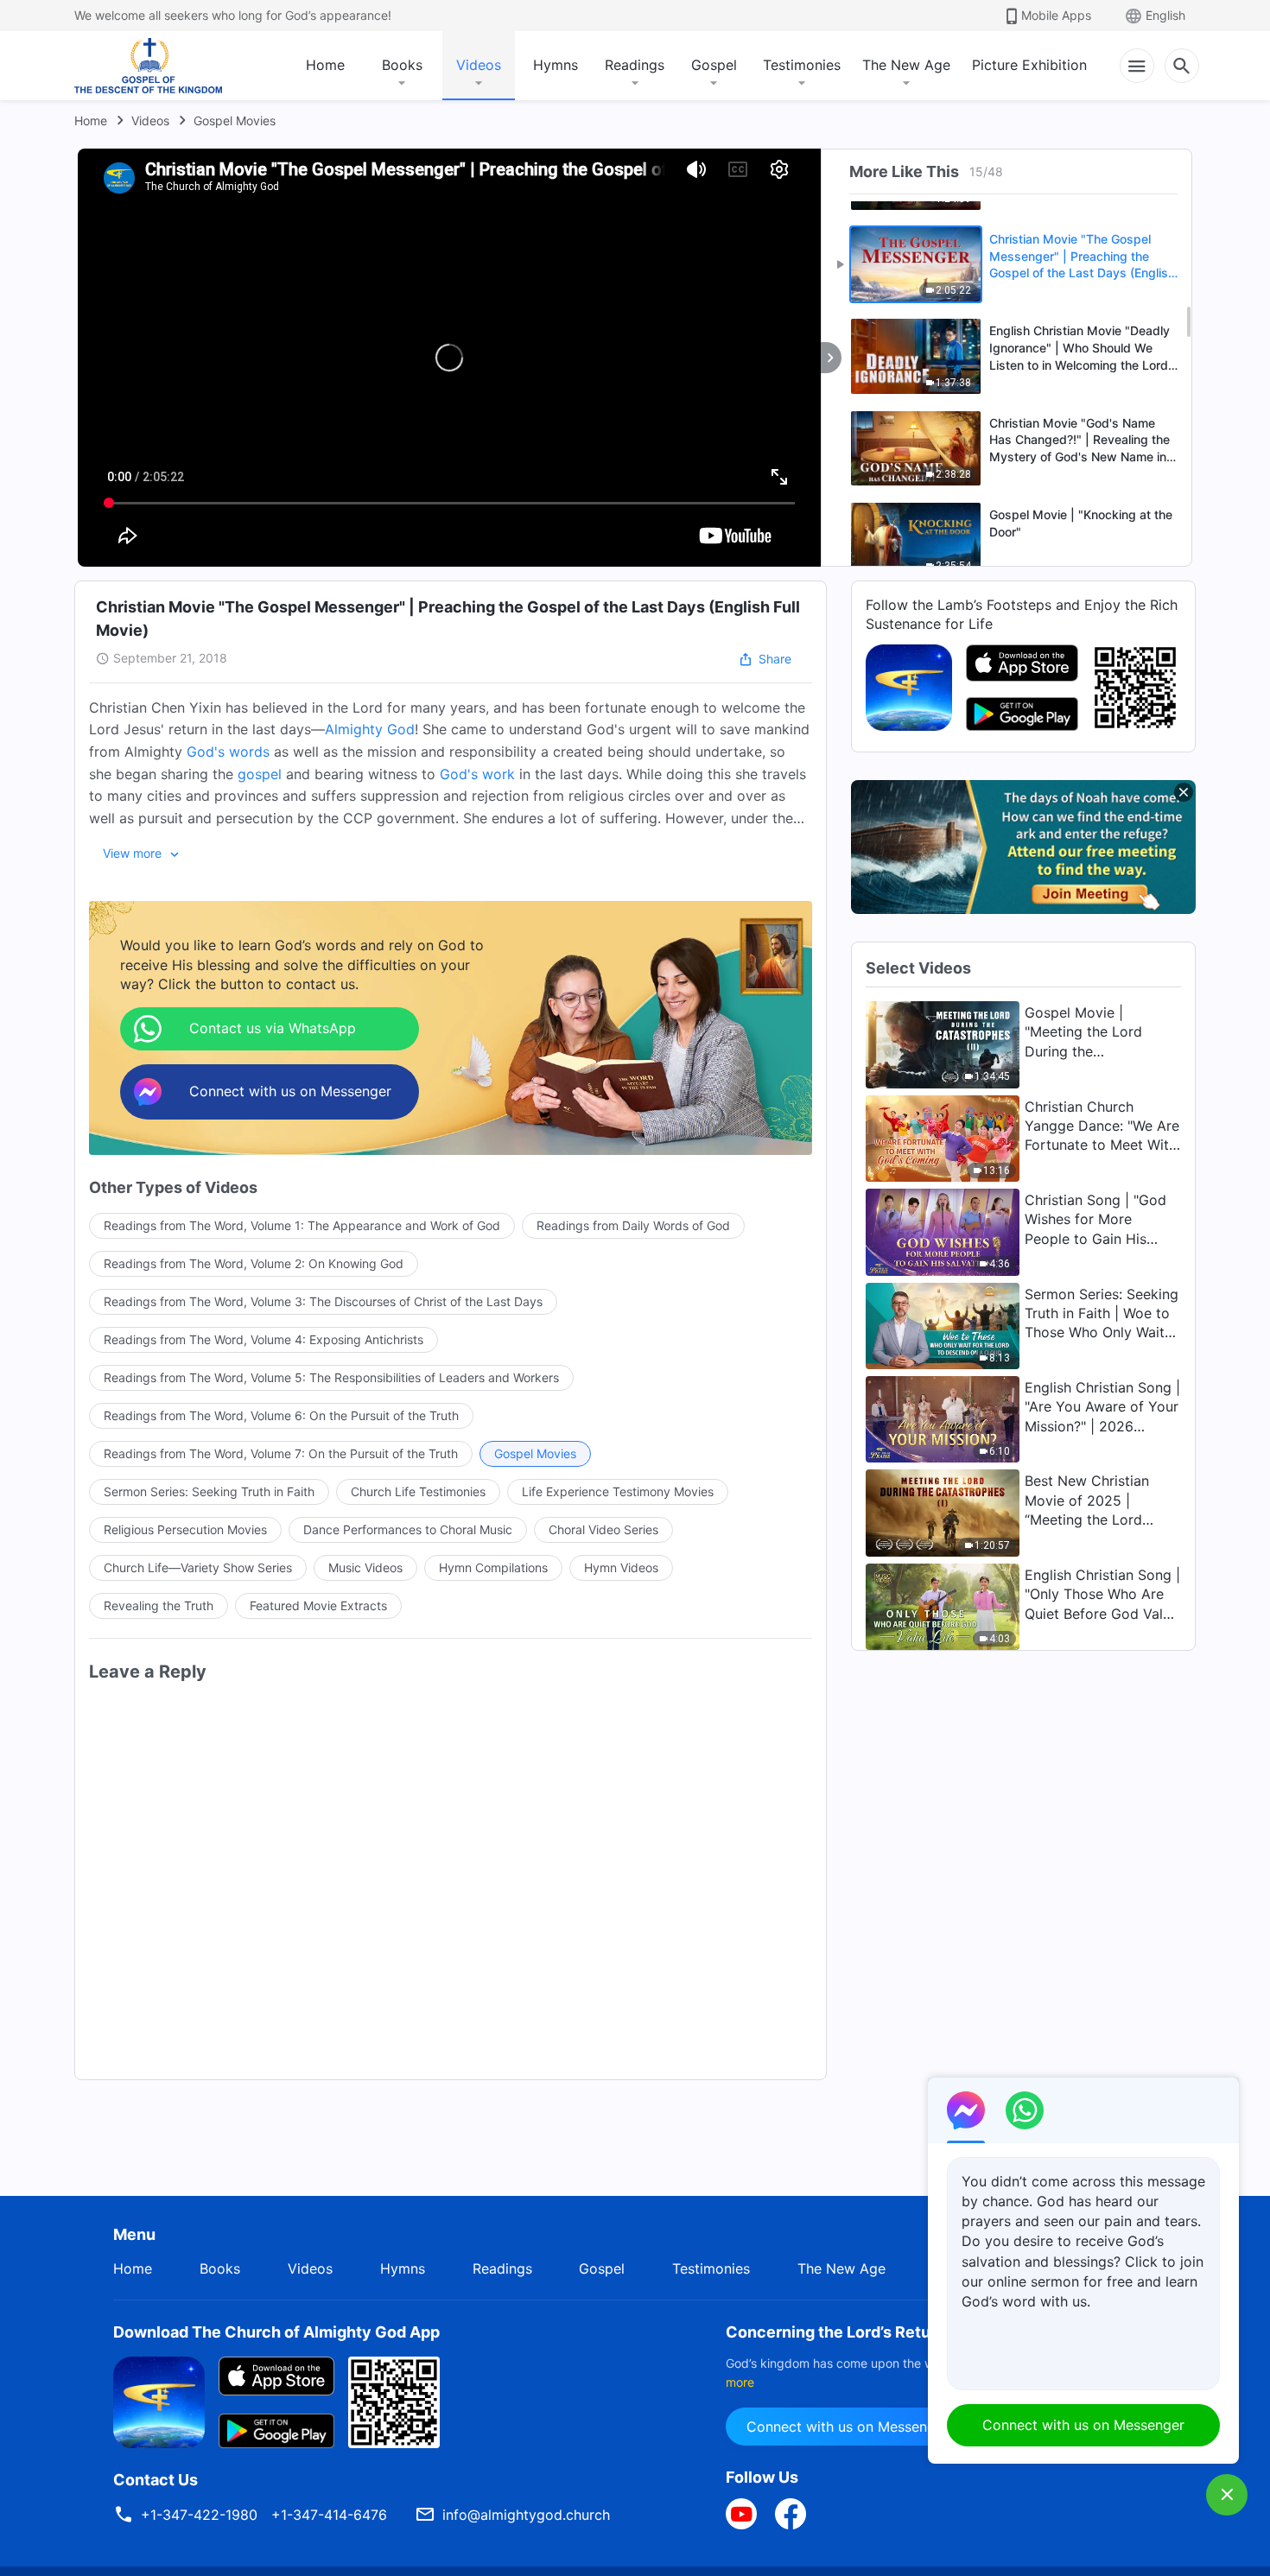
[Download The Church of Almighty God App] (159, 2401)
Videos (479, 65)
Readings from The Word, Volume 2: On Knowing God (254, 1263)
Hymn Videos (621, 1567)
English (1165, 15)
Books (402, 65)
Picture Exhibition (1029, 65)
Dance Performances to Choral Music (408, 1529)
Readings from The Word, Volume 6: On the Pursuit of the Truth (281, 1415)
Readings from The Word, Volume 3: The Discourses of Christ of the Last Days (323, 1301)
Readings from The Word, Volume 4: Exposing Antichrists (264, 1339)
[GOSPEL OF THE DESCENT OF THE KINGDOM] (148, 66)
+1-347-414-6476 (329, 2515)
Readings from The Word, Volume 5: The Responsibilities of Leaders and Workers (331, 1377)
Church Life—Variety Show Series (198, 1567)
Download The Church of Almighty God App (276, 2332)
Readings (635, 65)
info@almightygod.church (526, 2515)
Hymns (556, 65)
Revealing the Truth (159, 1605)
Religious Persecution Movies (185, 1529)
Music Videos (365, 1567)
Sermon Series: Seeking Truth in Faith (209, 1491)
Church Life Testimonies (418, 1491)
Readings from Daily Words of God (633, 1225)
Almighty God (370, 729)
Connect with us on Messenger (848, 2427)
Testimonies (802, 65)
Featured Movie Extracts (318, 1605)
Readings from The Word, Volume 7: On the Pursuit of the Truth (281, 1453)
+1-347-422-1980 (199, 2515)
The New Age (906, 65)
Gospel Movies (235, 121)
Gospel (714, 65)
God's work (477, 774)
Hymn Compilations (493, 1567)
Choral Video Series (603, 1529)
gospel (260, 774)
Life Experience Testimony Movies (618, 1491)
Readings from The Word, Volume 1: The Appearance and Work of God (302, 1225)
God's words (228, 752)
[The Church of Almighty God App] (909, 686)
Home (325, 65)
